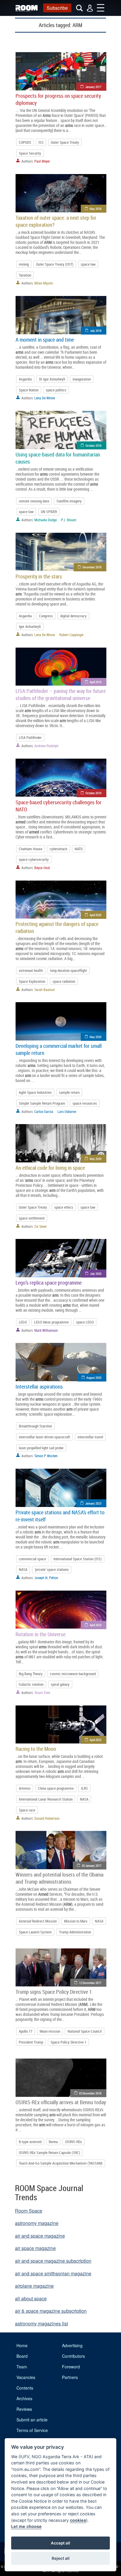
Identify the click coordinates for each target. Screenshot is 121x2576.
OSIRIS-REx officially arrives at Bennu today (61, 2102)
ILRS (84, 1788)
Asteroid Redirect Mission (38, 1921)
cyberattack (58, 849)
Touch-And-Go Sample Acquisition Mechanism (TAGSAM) (61, 2163)
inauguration (82, 379)
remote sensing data (34, 501)
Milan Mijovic (44, 283)
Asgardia (25, 379)
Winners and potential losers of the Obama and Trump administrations (59, 1878)
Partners (70, 2377)
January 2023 (93, 1503)
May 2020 (95, 1037)
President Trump (31, 2042)
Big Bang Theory (31, 1674)
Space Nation (29, 390)
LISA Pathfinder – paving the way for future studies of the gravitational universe (61, 694)
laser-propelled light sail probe (41, 1448)
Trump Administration (75, 1932)
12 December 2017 (90, 1983)
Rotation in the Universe (41, 1634)
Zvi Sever (41, 1226)
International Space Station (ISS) (78, 1559)
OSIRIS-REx (74, 2142)
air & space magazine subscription (51, 2311)
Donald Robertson (47, 1818)
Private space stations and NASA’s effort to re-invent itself (60, 1516)
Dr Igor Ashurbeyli (52, 379)
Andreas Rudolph (46, 746)
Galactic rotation (31, 1684)
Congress (46, 616)
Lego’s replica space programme (49, 1283)
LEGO (23, 1322)
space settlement (32, 1218)
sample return (69, 1092)
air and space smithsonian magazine (53, 2273)
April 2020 (95, 915)
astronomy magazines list (41, 2323)
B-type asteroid (30, 2142)
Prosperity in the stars (39, 576)
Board (22, 2356)
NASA (23, 1569)
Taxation (25, 275)
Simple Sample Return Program (42, 1103)
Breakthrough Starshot (35, 1426)
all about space (31, 2298)
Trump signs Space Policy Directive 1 (54, 1992)
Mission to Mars (76, 1921)
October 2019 (93, 793)
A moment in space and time (45, 340)
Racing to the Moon (36, 1749)
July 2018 (96, 331)
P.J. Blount (69, 520)
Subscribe (57, 8)
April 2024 (95, 1625)
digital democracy (73, 616)
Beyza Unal (42, 868)
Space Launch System (35, 1932)
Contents (25, 2388)
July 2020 (96, 1274)
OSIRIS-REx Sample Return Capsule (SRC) (49, 2153)
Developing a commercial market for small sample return (59, 1049)
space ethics (64, 1207)
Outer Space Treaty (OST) (55, 264)
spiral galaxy (60, 1684)
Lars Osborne (67, 1111)
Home (22, 2345)
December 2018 (92, 567)
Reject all (61, 2558)
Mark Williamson (46, 1330)
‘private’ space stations (52, 1569)
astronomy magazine (37, 2223)
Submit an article (32, 2420)
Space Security (30, 153)
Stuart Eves (42, 1692)
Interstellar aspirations (39, 1387)
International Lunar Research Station (46, 1799)
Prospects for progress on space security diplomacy (58, 99)
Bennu (53, 2142)
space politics (56, 390)
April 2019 (95, 682)
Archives (24, 2398)
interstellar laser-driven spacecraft (44, 1437)
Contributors (73, 2356)
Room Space (29, 2211)
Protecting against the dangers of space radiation (57, 927)
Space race (27, 1810)
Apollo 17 (26, 2031)
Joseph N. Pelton (46, 1578)
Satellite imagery (69, 501)
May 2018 (95, 209)
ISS (41, 142)
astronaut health (31, 970)
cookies (78, 2520)
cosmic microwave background (73, 1674)
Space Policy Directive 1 (68, 2042)
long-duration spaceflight (69, 970)
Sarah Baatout (45, 990)
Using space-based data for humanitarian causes (58, 458)
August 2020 (94, 1378)
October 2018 (93, 445)
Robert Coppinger (72, 635)
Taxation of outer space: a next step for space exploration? (56, 221)
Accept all (60, 2543)
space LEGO (85, 1322)
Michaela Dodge (46, 520)
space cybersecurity (34, 859)
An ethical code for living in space (50, 1168)
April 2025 (95, 1740)
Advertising (72, 2345)
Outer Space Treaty (65, 142)
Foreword (71, 2367)
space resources (85, 1103)
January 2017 (93, 87)
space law (88, 264)
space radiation (64, 981)
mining (24, 264)
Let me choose (26, 2526)
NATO (79, 849)
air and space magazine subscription (53, 2261)
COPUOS (25, 142)
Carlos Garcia (44, 1111)
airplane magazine (34, 2286)
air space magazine (35, 2248)
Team (22, 2367)
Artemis (25, 1788)
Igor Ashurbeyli (30, 626)
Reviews (24, 2409)
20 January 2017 (91, 1866)
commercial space (32, 1559)
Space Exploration (32, 981)
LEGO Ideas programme (51, 1322)
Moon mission (50, 2031)
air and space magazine (40, 2236)
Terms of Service (32, 2430)
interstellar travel (90, 1437)
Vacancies (26, 2377)
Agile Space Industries (35, 1092)
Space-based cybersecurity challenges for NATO (59, 806)
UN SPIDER (49, 512)
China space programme (56, 1788)
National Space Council (85, 2031)
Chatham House (31, 849)
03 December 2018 (90, 2093)
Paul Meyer (42, 161)
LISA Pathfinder (30, 737)
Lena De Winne (45, 398)
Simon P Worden (46, 1456)
